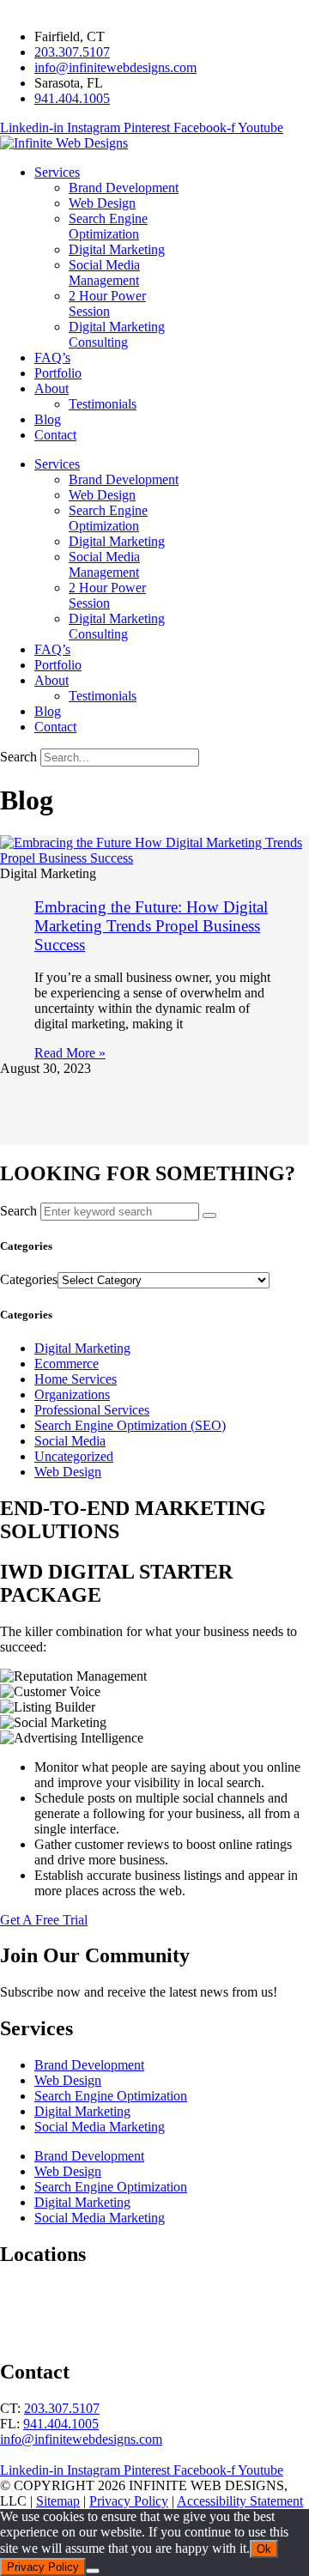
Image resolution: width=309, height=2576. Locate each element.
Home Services (76, 1379)
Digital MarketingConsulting (117, 334)
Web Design (102, 203)
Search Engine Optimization (111, 2096)
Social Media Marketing (100, 2127)
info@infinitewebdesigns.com (81, 2439)
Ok (264, 2549)
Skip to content (41, 7)
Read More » (70, 1053)
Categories (29, 1279)
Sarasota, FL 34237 (53, 2306)
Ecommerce (67, 1364)
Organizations (72, 1394)
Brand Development (124, 188)
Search (18, 757)
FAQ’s (52, 358)
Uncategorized (74, 1456)
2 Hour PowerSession (107, 303)
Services (57, 172)
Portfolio (58, 373)
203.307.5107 (62, 2408)
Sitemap (58, 2501)
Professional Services (92, 1410)
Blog (48, 419)
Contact (55, 435)
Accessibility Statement (240, 2501)
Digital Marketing (117, 249)
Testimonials (103, 404)
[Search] (209, 1215)
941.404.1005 (61, 2424)
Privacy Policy (129, 2501)
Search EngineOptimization (108, 226)
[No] (93, 2571)
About (51, 388)
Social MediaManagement (104, 273)
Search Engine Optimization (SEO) (130, 1425)
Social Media (70, 1441)
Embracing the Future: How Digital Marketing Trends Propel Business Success (151, 926)
